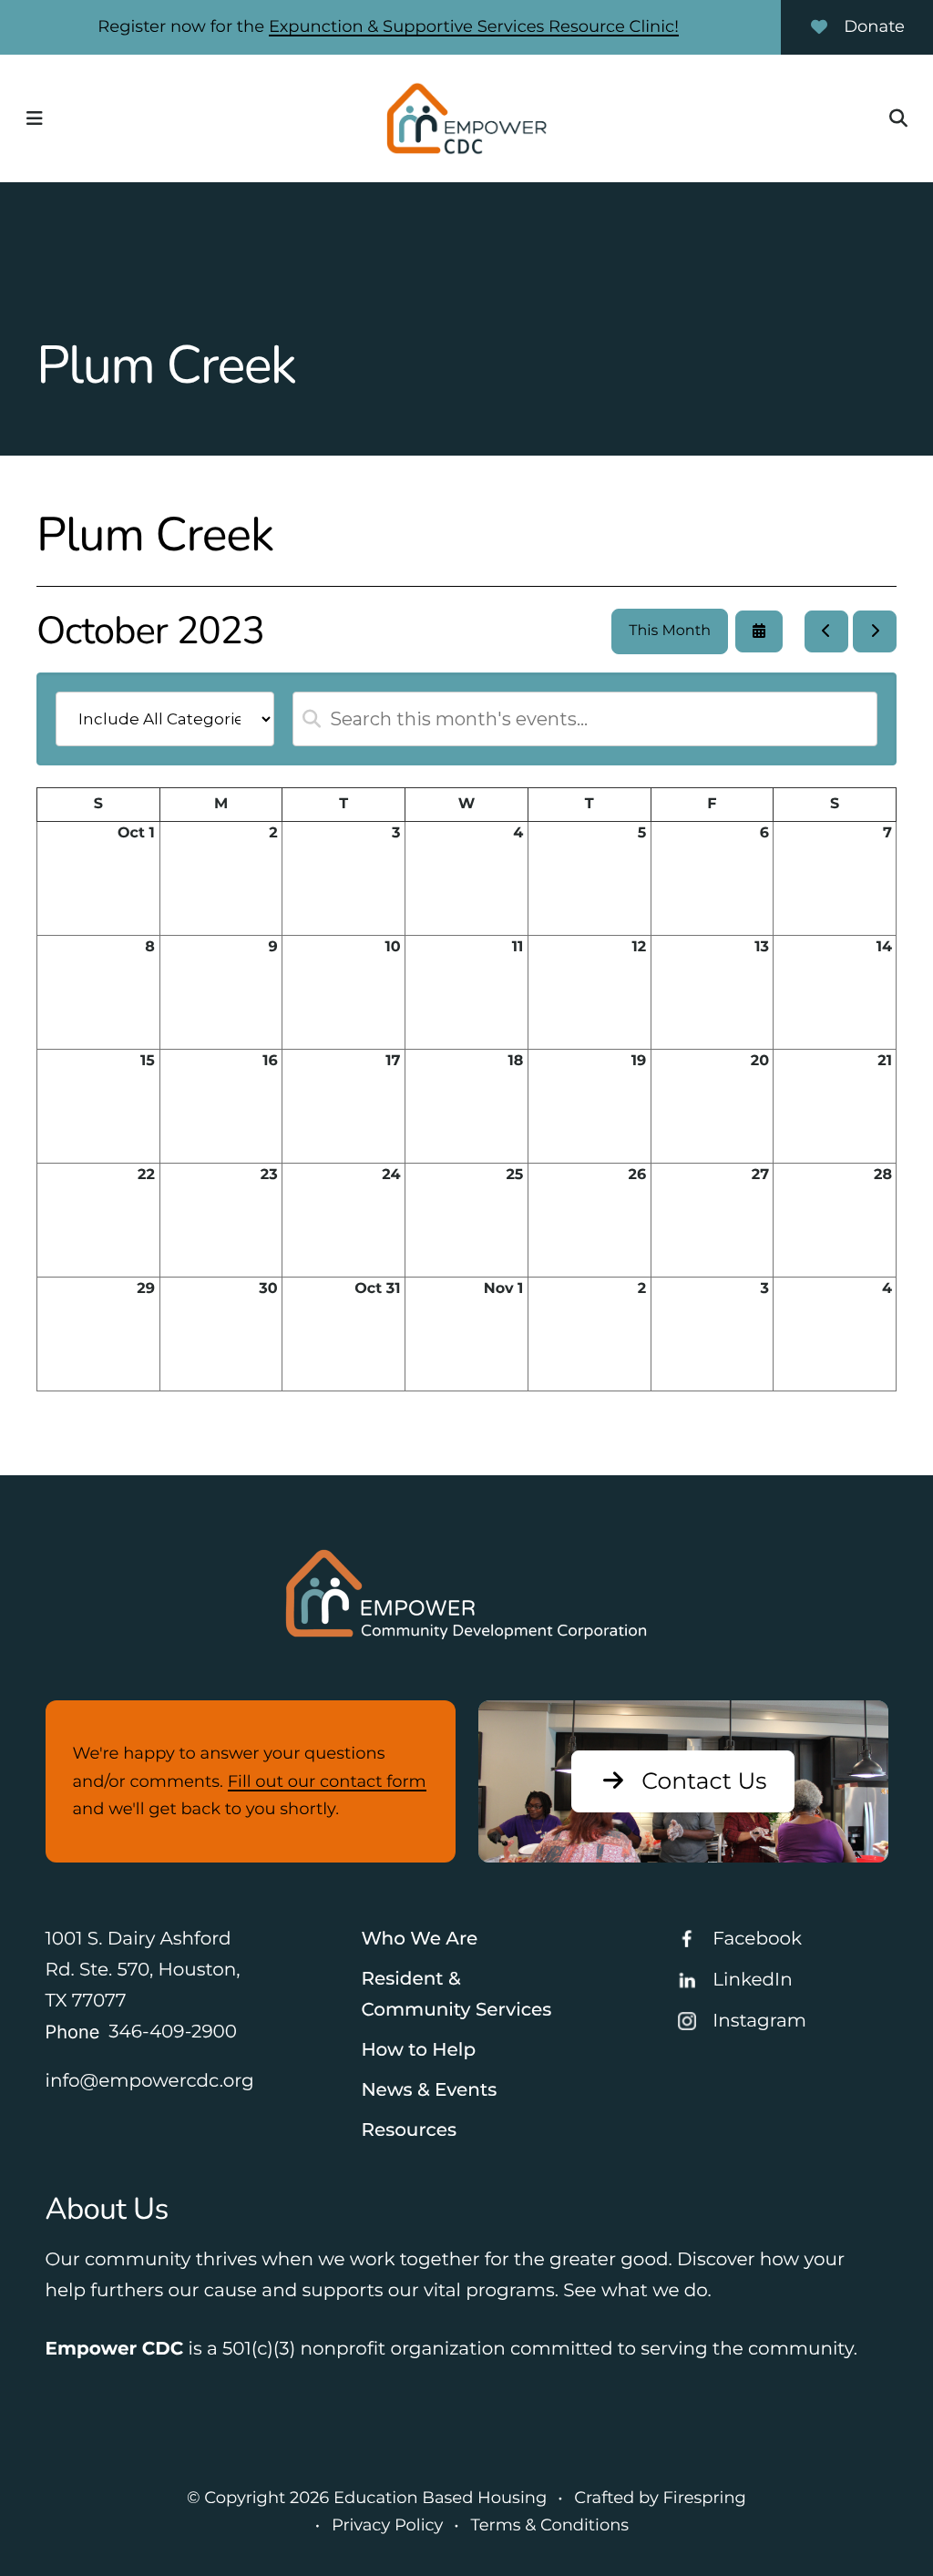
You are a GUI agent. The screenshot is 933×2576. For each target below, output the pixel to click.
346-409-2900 (173, 2032)
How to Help (418, 2050)
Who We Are (419, 1939)
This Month (670, 631)
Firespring (704, 2498)
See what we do (635, 2291)
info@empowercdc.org (150, 2081)
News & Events (429, 2090)
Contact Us (704, 1781)
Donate (874, 26)
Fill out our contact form (327, 1781)
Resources (409, 2130)
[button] (35, 118)
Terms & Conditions (549, 2525)
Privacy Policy (387, 2525)
